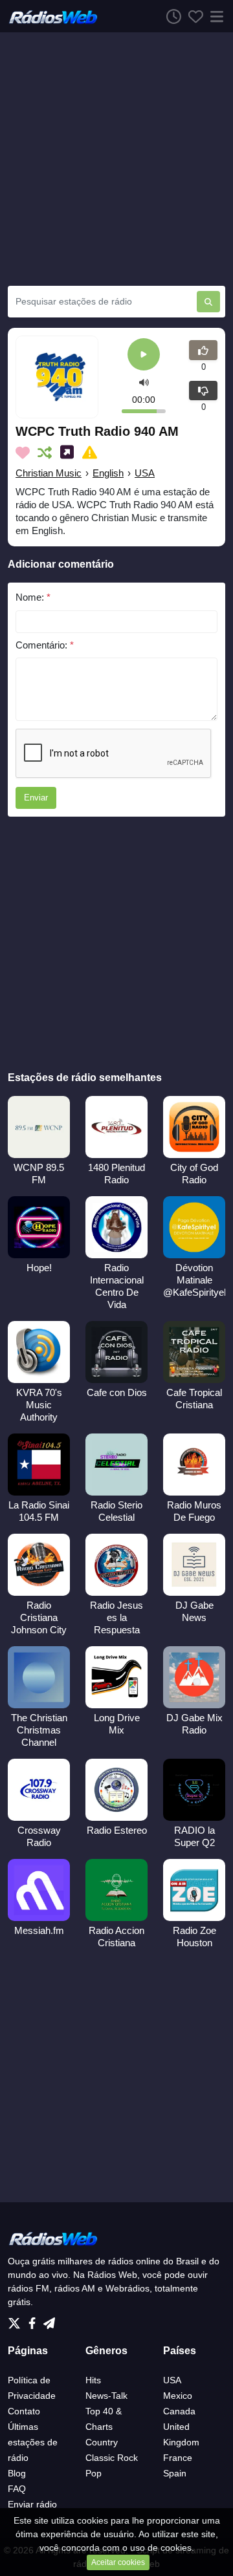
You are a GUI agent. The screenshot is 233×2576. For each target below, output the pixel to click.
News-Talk (106, 2396)
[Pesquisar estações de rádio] (208, 302)
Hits (93, 2380)
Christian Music (49, 473)
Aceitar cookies (118, 2562)
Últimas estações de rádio (33, 2442)
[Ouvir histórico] (170, 16)
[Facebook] (35, 2319)
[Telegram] (49, 2319)
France (178, 2458)
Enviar (36, 798)
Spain (175, 2473)
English (108, 473)
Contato (24, 2411)
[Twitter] (17, 2319)
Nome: (33, 597)
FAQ (17, 2489)
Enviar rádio (32, 2504)
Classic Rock (112, 2458)
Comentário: (45, 645)
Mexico (178, 2396)
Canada (179, 2411)
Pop (94, 2473)
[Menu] (214, 16)
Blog (17, 2473)
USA (145, 473)
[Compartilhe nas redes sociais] (70, 453)
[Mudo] (144, 382)
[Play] (144, 355)
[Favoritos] (192, 16)
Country (102, 2442)
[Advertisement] (116, 159)
